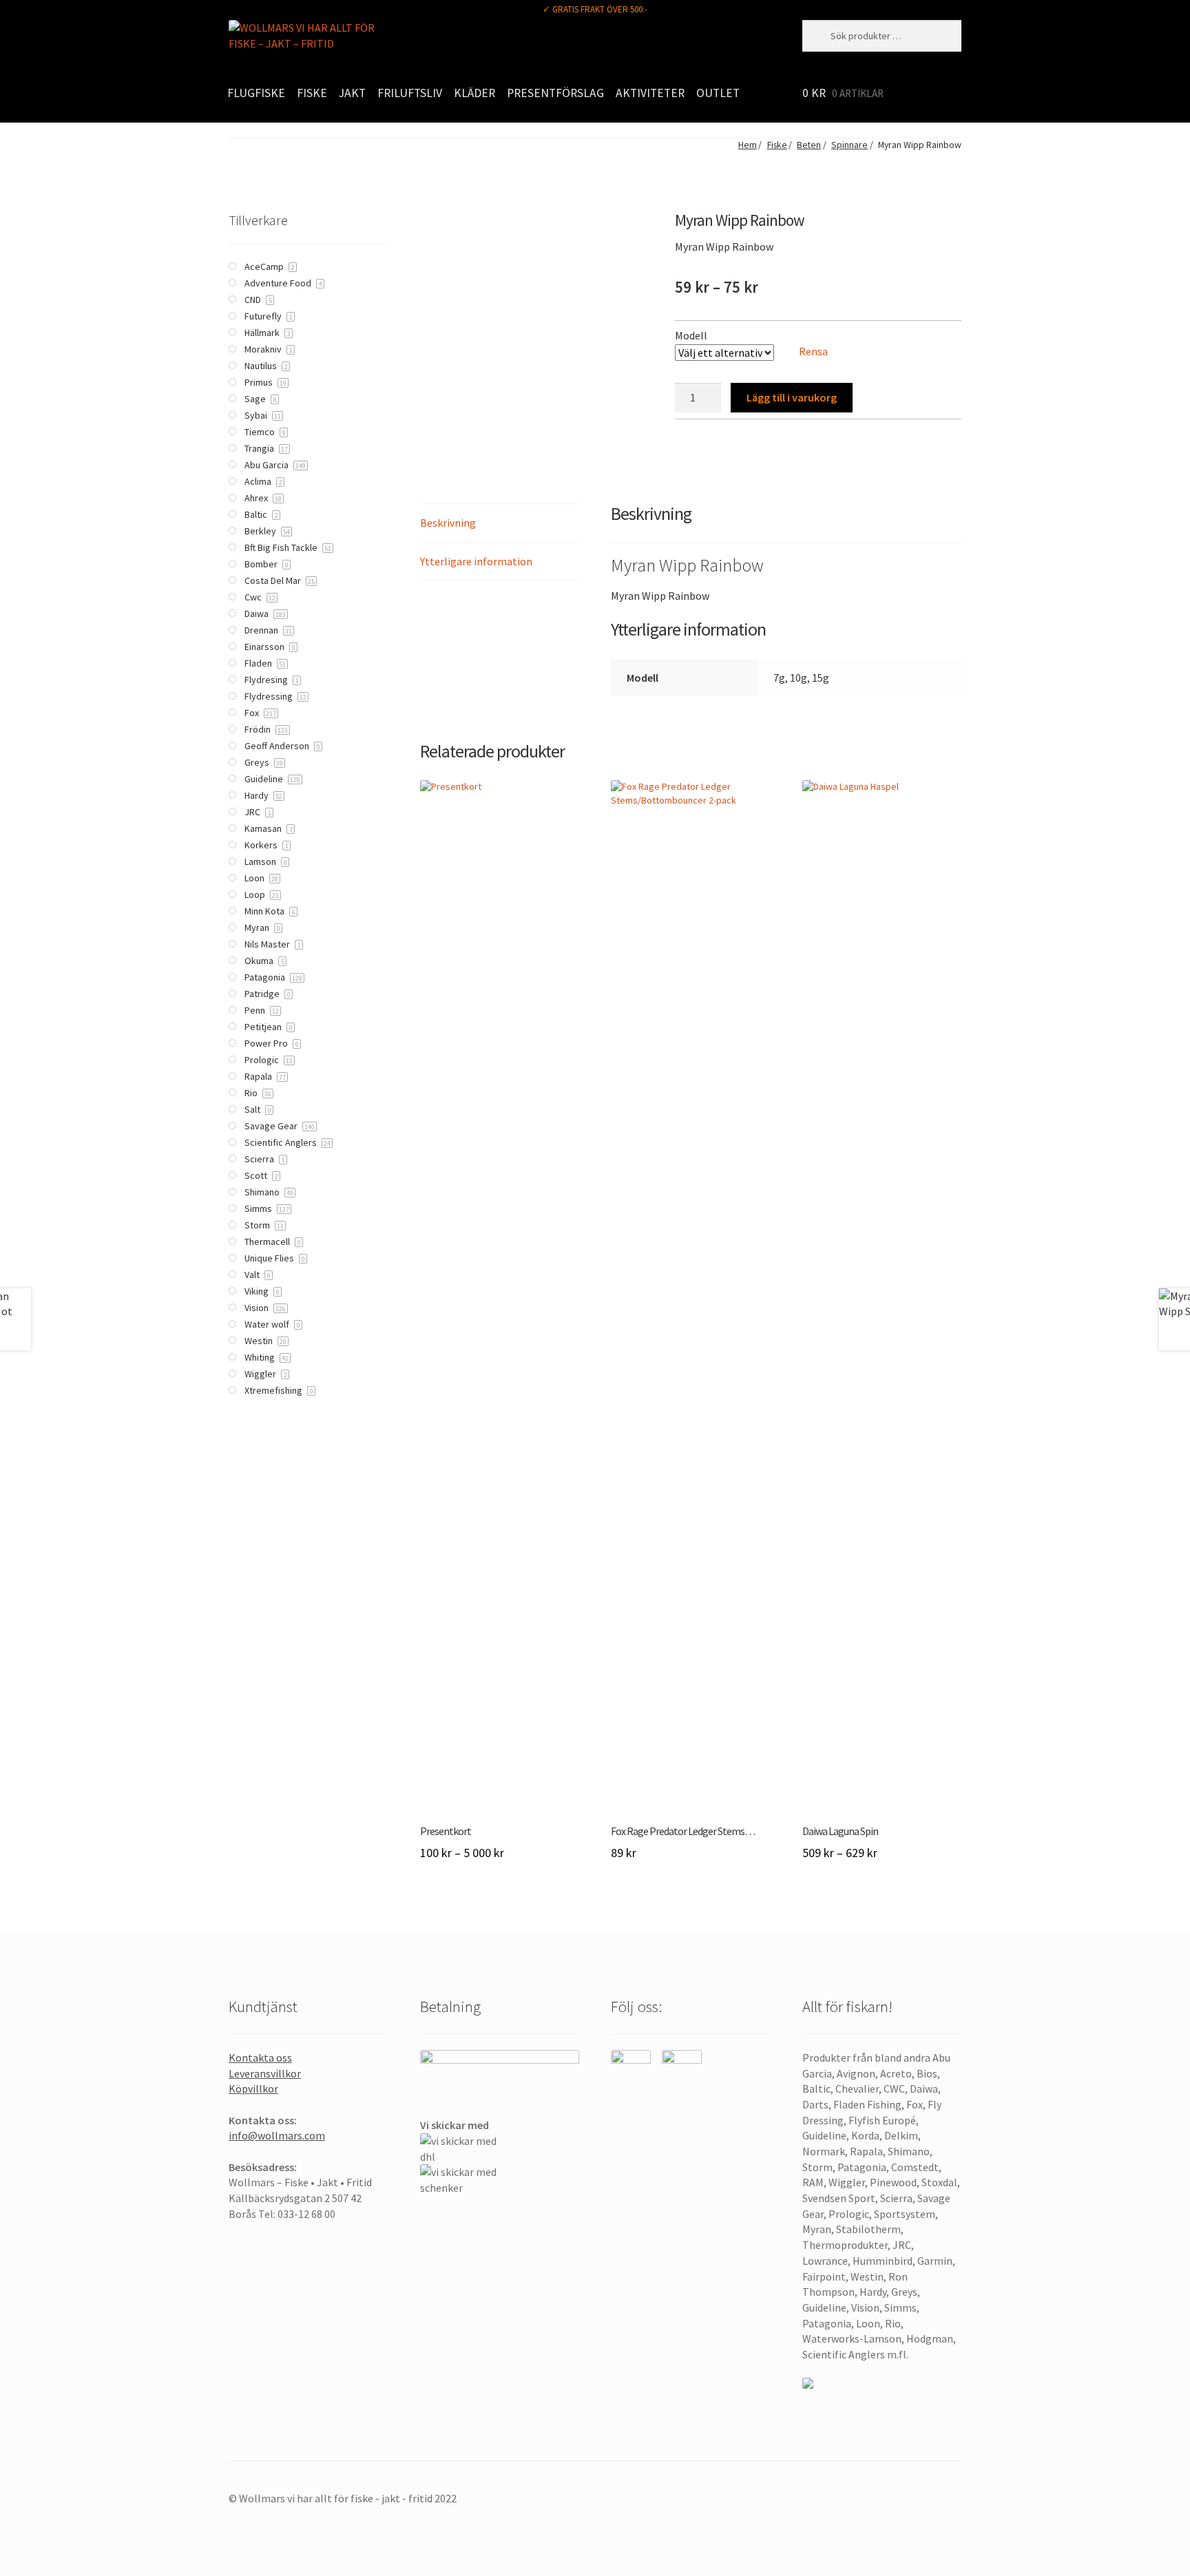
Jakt (352, 93)
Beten (809, 145)
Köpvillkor (253, 2088)
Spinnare (849, 145)
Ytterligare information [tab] (476, 561)
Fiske (312, 93)
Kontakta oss (260, 2057)
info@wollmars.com (277, 2135)
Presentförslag (555, 93)
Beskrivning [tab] (448, 523)
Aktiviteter (650, 93)
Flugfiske (256, 93)
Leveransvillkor (265, 2073)
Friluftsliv (410, 93)
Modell (691, 335)
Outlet (718, 93)
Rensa (813, 351)
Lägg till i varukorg (792, 397)
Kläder (474, 93)
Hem (747, 145)
